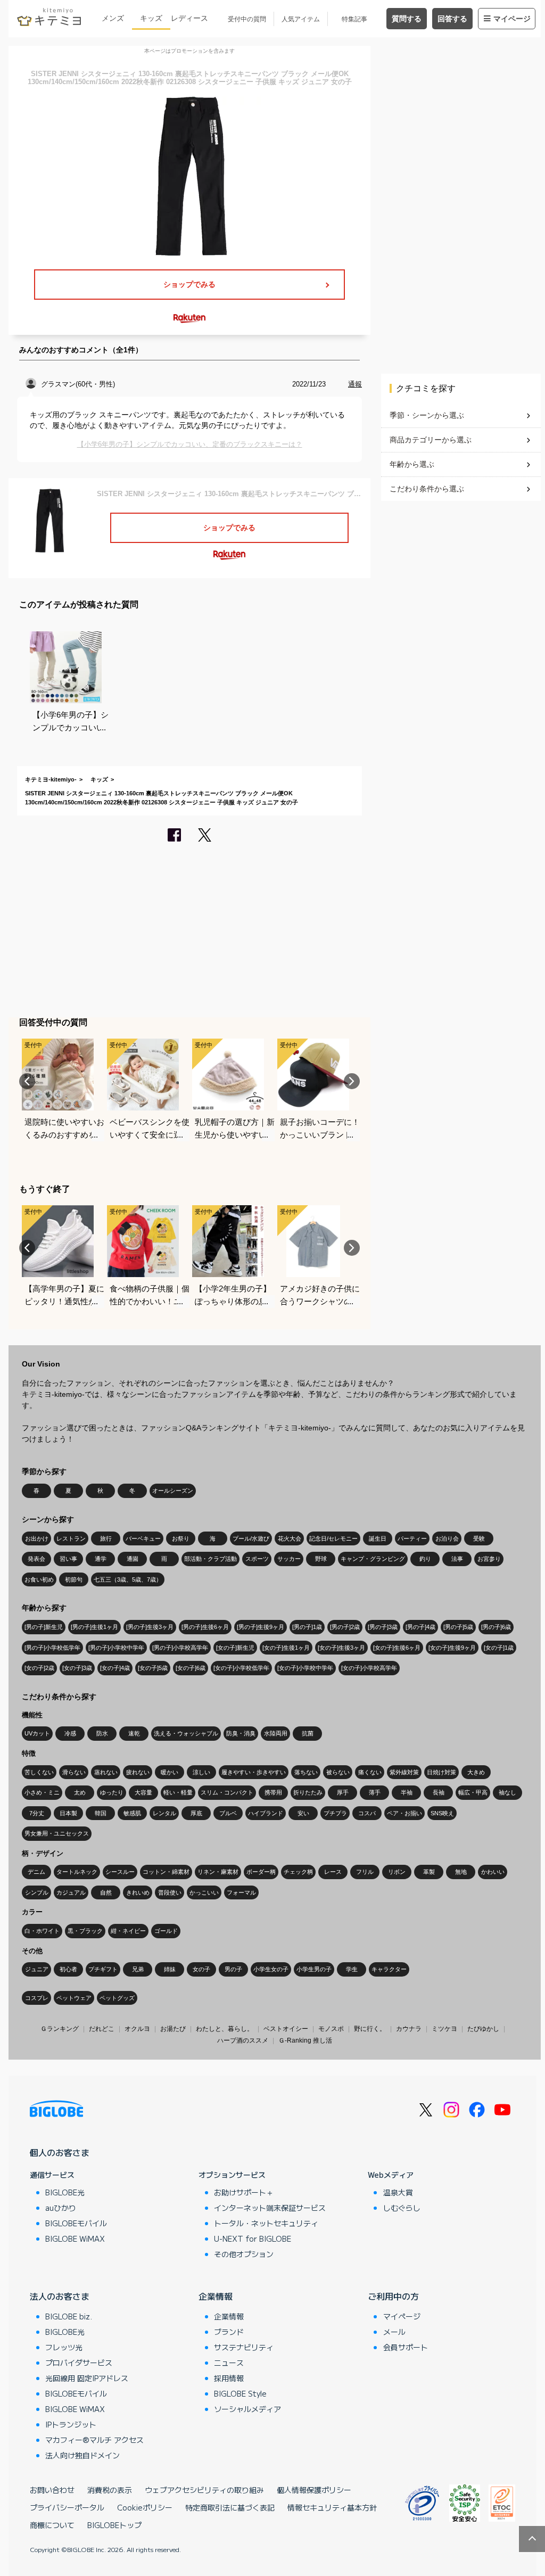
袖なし (507, 1792)
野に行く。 (370, 2029)
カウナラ (409, 2029)
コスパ (367, 1813)
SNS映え (442, 1813)
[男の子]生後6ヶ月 (205, 1627)
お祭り (181, 1538)
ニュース (229, 2363)
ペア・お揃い (404, 1813)
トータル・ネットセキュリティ (266, 2223)
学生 (352, 1969)
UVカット (37, 1733)
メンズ (113, 18)
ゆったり (112, 1792)
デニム (36, 1872)
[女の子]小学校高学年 (369, 1668)
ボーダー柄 (261, 1872)
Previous (27, 1081)
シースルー (120, 1872)
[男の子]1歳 (307, 1627)
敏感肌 (132, 1813)
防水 (102, 1733)
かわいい (493, 1872)
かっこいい (204, 1892)
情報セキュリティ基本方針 (332, 2507)
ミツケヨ (444, 2029)
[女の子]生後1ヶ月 (286, 1648)
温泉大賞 (398, 2192)
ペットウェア (74, 1998)
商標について (52, 2525)
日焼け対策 (441, 1772)
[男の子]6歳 (496, 1627)
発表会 (36, 1559)
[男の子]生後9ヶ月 (261, 1627)
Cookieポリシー (145, 2507)
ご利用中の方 (393, 2296)
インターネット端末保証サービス (270, 2208)
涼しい (201, 1772)
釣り (425, 1559)
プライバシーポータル (67, 2507)
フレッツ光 (64, 2347)
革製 (429, 1872)
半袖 (407, 1792)
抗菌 (308, 1733)
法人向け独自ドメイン (82, 2455)
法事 (457, 1559)
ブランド (229, 2332)
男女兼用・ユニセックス (57, 1833)
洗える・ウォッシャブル (186, 1733)
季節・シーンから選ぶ (427, 415)
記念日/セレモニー (333, 1538)
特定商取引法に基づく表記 (230, 2507)
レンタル (164, 1813)
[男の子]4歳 (420, 1627)
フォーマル (241, 1892)
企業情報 (216, 2296)
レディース (189, 18)
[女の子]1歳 (499, 1648)
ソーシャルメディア (247, 2409)
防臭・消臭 (241, 1733)
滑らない (74, 1772)
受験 (479, 1538)
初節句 (74, 1579)
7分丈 (37, 1813)
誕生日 (378, 1538)
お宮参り (489, 1559)
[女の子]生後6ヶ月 (397, 1648)
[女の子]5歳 (153, 1668)
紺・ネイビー (128, 1931)
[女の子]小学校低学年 (241, 1668)
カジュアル (71, 1892)
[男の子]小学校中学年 (116, 1648)
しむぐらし (402, 2208)
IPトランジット (71, 2424)
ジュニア (37, 1969)
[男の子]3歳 (383, 1627)
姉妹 (170, 1969)
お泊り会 (447, 1538)
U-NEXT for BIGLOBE (253, 2238)
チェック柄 (298, 1872)
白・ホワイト (42, 1931)
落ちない (306, 1772)
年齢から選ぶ (412, 464)
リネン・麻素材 (218, 1872)
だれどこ (102, 2029)
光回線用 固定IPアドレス (87, 2378)
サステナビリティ (244, 2347)
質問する (407, 19)
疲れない (138, 1772)
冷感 (70, 1733)
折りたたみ (308, 1792)
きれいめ (138, 1892)
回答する (452, 19)
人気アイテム (301, 19)
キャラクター (389, 1969)
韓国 (101, 1813)
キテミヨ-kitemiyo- (51, 779)
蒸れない (106, 1772)
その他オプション (244, 2254)
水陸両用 (276, 1733)
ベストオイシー (286, 2029)
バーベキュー (143, 1538)
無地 (461, 1872)
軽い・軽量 (178, 1792)
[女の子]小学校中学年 (305, 1668)
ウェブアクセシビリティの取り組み (204, 2490)
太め (80, 1792)
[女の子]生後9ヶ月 (452, 1648)
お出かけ (37, 1538)
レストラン (71, 1538)
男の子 (233, 1969)
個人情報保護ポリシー (314, 2490)
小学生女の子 (271, 1969)
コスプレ (37, 1998)
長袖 (439, 1792)
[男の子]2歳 (345, 1627)
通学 (101, 1559)
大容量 (143, 1792)
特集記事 (354, 19)
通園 (133, 1559)
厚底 (196, 1813)
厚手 (343, 1792)
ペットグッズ (117, 1998)
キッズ (151, 18)
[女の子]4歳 (115, 1668)
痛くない (370, 1772)
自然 (106, 1892)
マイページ (512, 19)
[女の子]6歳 (191, 1668)
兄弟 (138, 1969)
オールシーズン (173, 1491)
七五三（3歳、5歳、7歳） (128, 1579)
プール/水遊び (251, 1538)
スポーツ (257, 1559)
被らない (338, 1772)
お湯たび (173, 2029)
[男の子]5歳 (458, 1627)
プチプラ (335, 1813)
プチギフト (103, 1969)
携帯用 (273, 1792)
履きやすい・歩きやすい (254, 1772)
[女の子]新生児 (235, 1648)
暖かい (170, 1772)
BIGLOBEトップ (114, 2525)
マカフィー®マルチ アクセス (94, 2440)
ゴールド (166, 1931)
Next (352, 1081)
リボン (397, 1872)
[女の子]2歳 (39, 1668)
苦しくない (39, 1772)
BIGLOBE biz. (69, 2316)
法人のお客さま (60, 2296)
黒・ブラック (85, 1931)
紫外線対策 (404, 1772)
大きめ (476, 1772)
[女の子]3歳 (77, 1668)
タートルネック (77, 1872)
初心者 (68, 1969)
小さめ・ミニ (42, 1792)
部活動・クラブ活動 (210, 1559)
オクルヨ (137, 2029)
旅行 (106, 1538)
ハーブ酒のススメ (243, 2040)
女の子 (201, 1969)
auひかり (61, 2208)
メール (394, 2332)
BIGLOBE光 (65, 2192)
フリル (365, 1872)
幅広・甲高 (473, 1792)
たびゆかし (483, 2029)
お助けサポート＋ (244, 2192)
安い (303, 1813)
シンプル (37, 1892)
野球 (321, 1559)
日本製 (68, 1813)
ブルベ (228, 1813)
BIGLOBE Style (240, 2393)
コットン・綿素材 (166, 1872)
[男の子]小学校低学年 (52, 1648)
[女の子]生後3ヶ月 (341, 1648)
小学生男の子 (314, 1969)
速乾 (134, 1733)
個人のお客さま (60, 2152)
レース (333, 1872)
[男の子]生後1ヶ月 (94, 1627)
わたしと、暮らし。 (225, 2029)
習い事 (68, 1559)
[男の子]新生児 (44, 1627)
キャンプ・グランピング (373, 1559)
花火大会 (290, 1538)
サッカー (289, 1559)
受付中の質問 (247, 19)
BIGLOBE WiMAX (75, 2238)
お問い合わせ (52, 2490)
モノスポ (331, 2029)
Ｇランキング (60, 2029)
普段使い (170, 1892)
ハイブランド (266, 1813)
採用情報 (229, 2378)
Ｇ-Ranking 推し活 (305, 2040)
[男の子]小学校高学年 (180, 1648)
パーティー (412, 1538)
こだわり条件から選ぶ (427, 489)
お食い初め (39, 1579)
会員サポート (406, 2347)
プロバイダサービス (79, 2363)
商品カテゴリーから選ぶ (431, 440)
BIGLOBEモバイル (76, 2223)
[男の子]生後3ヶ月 (150, 1627)
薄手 (375, 1792)
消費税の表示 (110, 2490)
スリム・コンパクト (227, 1792)
